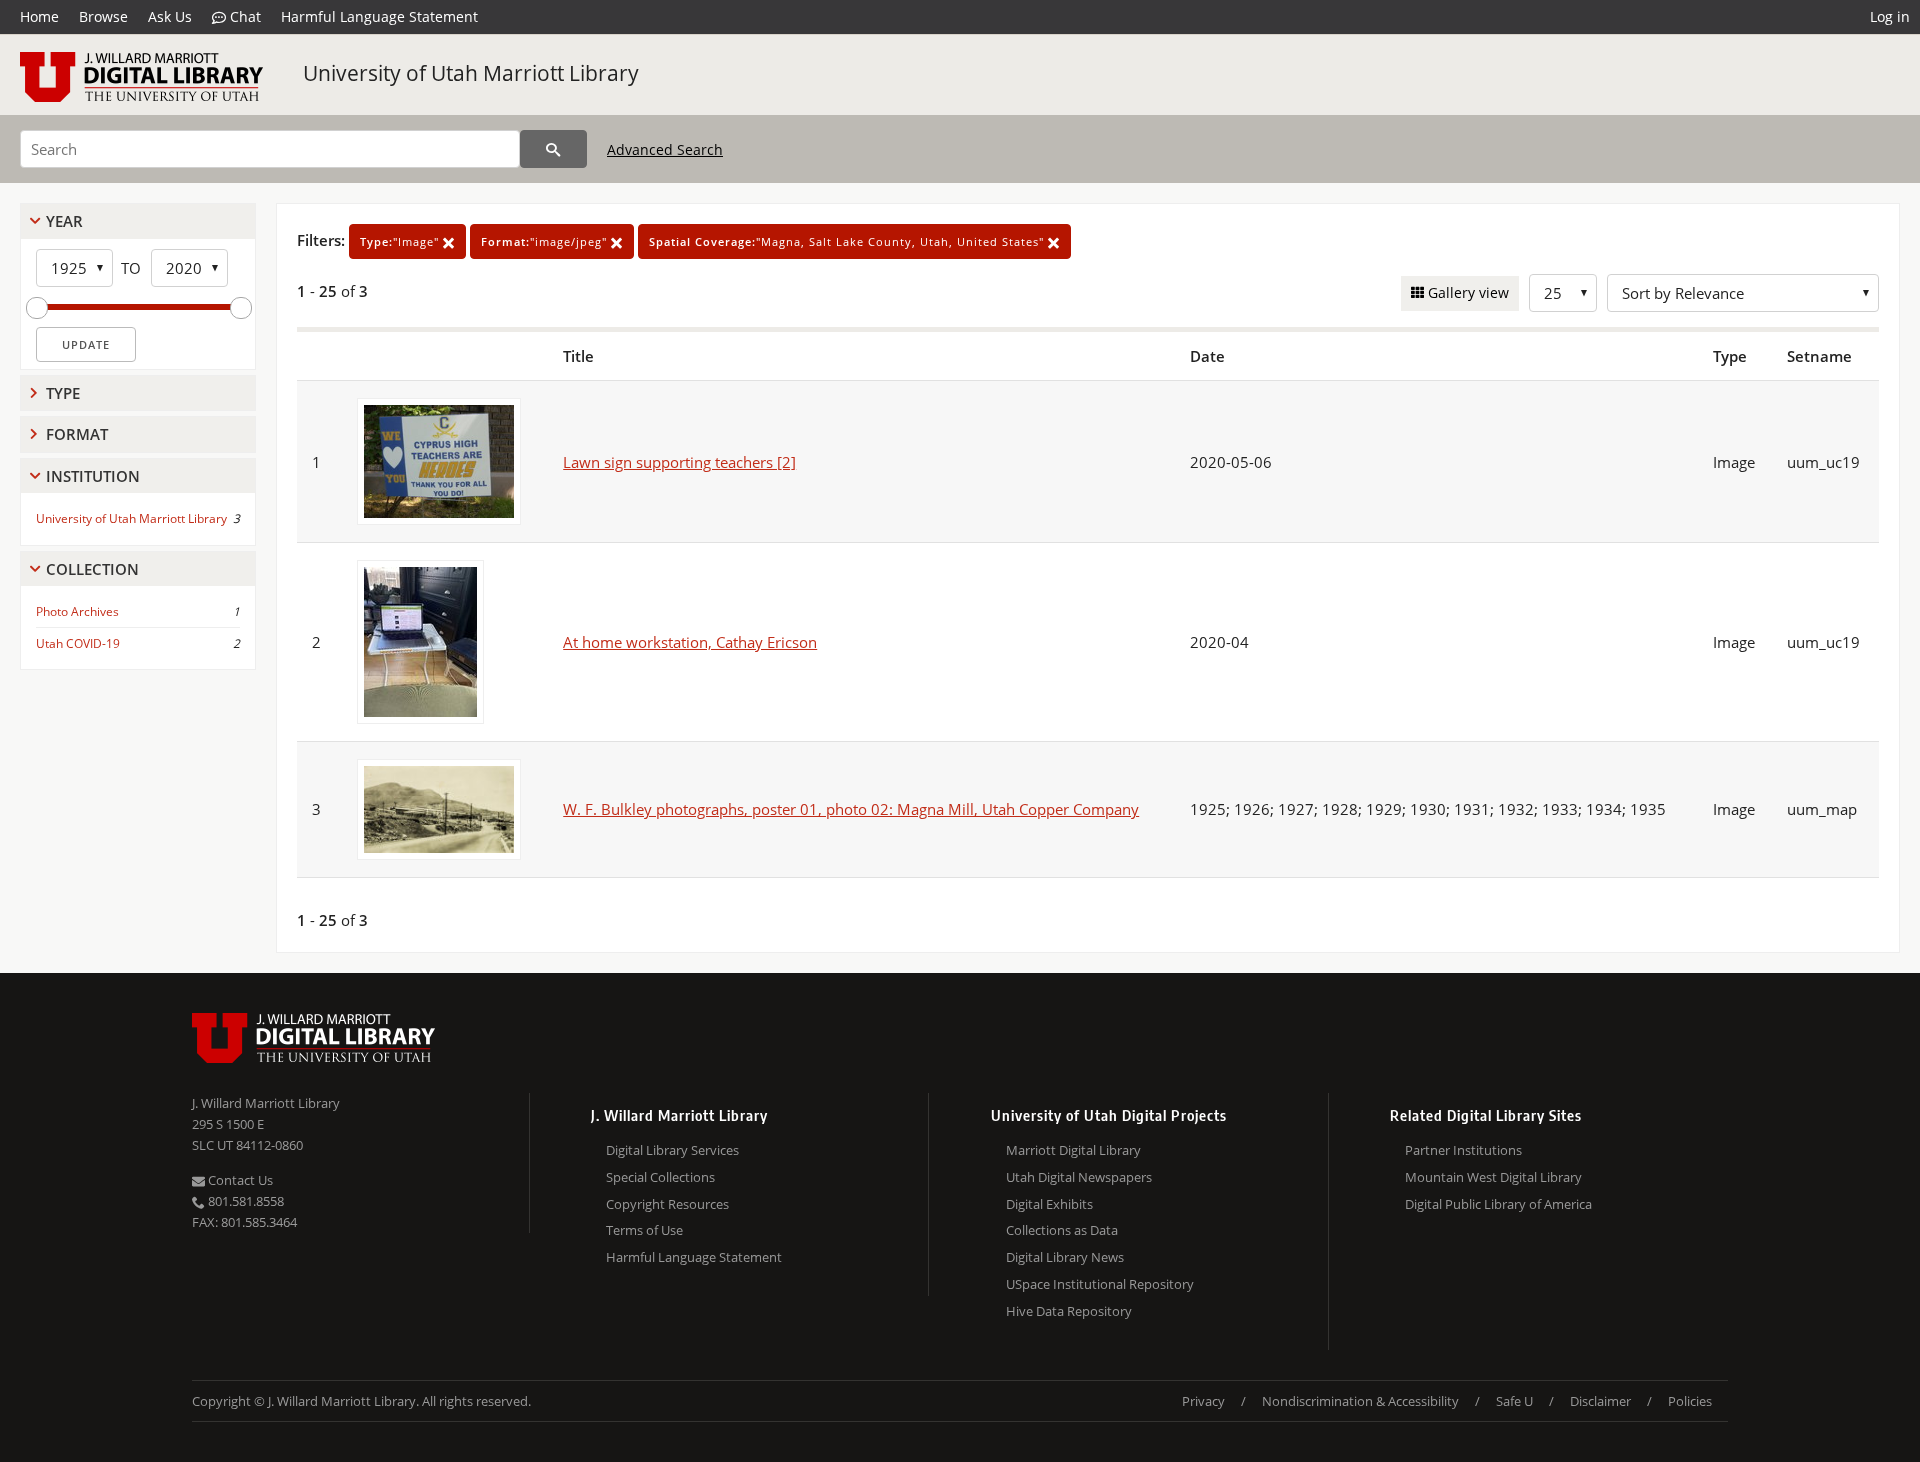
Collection (92, 569)
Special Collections (660, 1177)
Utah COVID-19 (78, 643)
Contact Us (239, 1180)
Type (63, 393)
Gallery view (1466, 292)
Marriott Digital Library (1073, 1150)
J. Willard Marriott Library (266, 1103)
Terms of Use (644, 1230)
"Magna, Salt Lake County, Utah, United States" (848, 241)
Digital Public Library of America (1498, 1204)
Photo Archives (77, 611)
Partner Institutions (1463, 1150)
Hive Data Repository (1069, 1311)
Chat (243, 16)
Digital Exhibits (1049, 1204)
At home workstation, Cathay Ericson (690, 642)
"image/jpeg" (546, 241)
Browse (103, 16)
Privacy (1203, 1401)
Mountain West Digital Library (1493, 1177)
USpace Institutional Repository (1100, 1284)
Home (39, 16)
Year (64, 221)
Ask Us (170, 16)
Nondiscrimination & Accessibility (1360, 1401)
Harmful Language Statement (379, 16)
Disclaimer (1600, 1401)
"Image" (401, 241)
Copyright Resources (667, 1204)
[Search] (553, 149)
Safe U (1514, 1401)
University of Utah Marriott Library (471, 73)
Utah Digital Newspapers (1079, 1177)
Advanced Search (665, 149)
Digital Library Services (672, 1150)
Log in (1890, 16)
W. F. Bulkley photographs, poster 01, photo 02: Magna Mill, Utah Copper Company (851, 809)
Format (77, 434)
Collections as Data (1062, 1230)
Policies (1690, 1401)
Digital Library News (1065, 1257)
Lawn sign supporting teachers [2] (679, 462)
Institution (93, 476)
